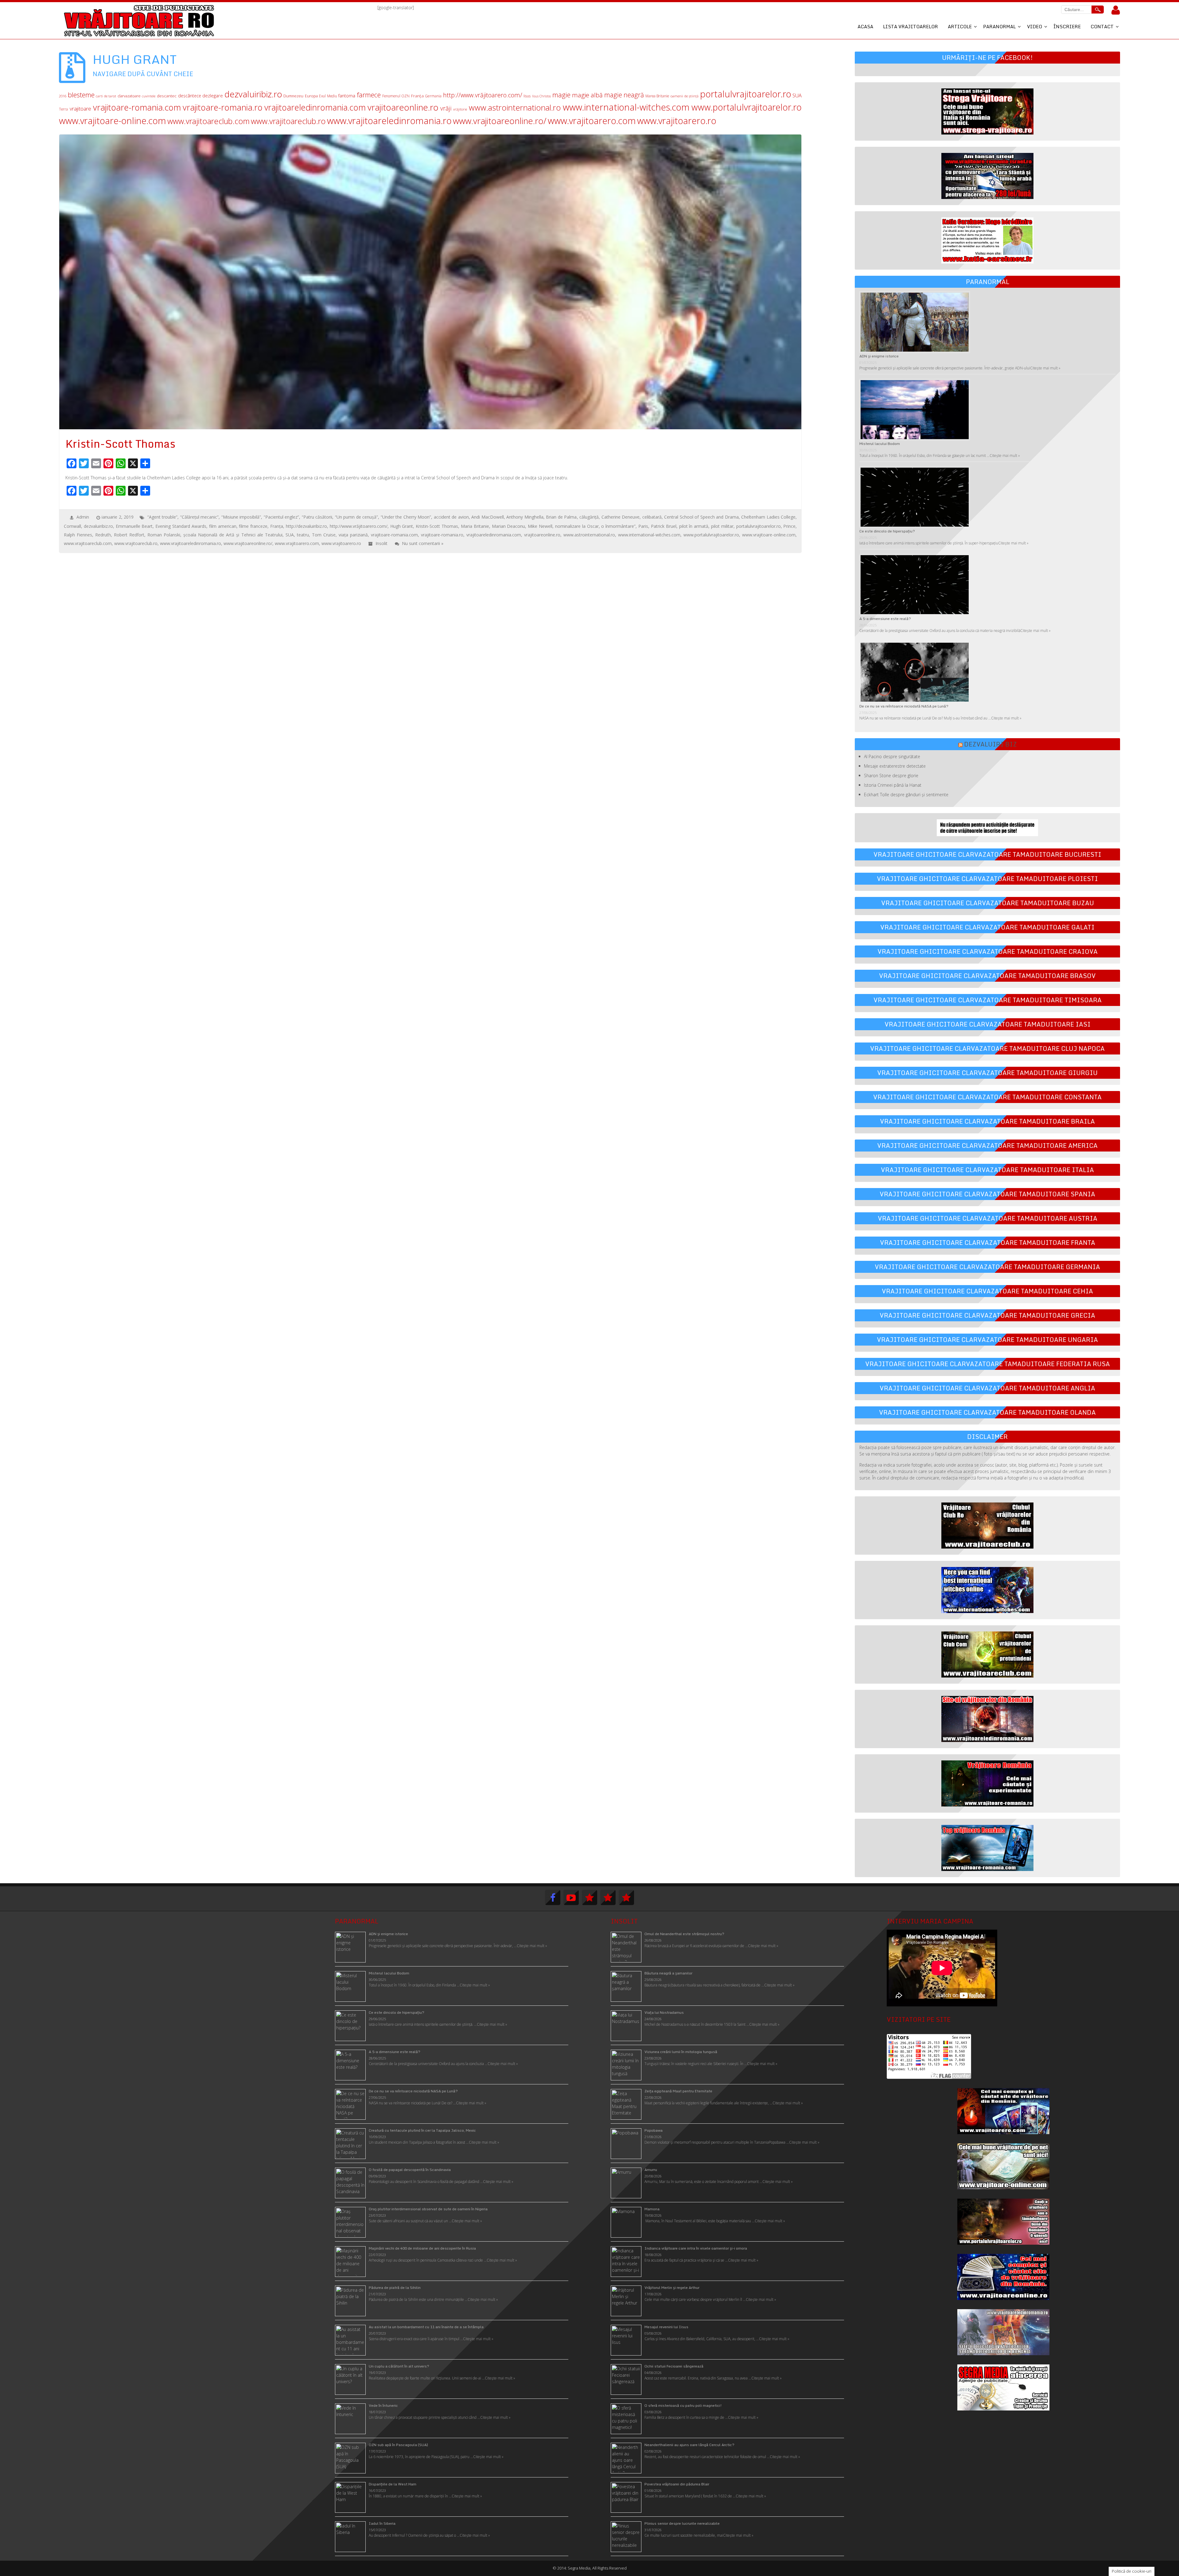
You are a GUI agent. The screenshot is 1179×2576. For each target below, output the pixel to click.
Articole (960, 26)
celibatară (652, 517)
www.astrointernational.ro (515, 108)
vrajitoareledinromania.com (315, 107)
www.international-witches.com (626, 107)
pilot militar (722, 526)
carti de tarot (106, 96)
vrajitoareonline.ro (403, 107)
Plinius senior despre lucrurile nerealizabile (682, 2523)
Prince (789, 526)
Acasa (865, 26)
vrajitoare (80, 109)
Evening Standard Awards (181, 526)
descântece (190, 96)
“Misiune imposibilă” (241, 517)
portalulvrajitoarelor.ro (746, 94)
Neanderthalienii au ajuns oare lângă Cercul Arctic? (689, 2445)
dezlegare (213, 96)
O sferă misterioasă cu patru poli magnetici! (683, 2405)
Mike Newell (540, 526)
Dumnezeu (293, 96)
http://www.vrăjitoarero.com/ (483, 95)
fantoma (347, 96)
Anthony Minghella (525, 517)
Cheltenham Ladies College (768, 517)
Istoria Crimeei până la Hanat (893, 785)
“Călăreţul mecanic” (200, 517)
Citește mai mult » (1045, 368)
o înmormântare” (618, 526)
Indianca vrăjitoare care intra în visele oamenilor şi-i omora (696, 2248)
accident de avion (451, 517)
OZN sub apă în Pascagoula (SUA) (398, 2445)
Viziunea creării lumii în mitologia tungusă (681, 2052)
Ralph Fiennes (78, 535)
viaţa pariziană (353, 535)
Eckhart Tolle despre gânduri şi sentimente (906, 795)
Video (1035, 26)
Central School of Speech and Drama (701, 517)
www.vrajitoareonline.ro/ (500, 121)
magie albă (588, 95)
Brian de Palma (561, 517)
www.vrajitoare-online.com (113, 121)
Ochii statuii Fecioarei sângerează (674, 2366)
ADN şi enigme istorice (879, 356)
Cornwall (72, 526)
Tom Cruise (324, 535)
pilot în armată (694, 526)
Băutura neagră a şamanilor (668, 1973)
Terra (63, 109)
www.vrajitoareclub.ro (288, 121)
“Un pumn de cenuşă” (357, 517)
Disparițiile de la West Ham (393, 2484)
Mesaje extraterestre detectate (895, 766)
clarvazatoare (129, 96)
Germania (433, 96)
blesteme (81, 95)
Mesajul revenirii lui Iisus (666, 2327)
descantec (167, 96)
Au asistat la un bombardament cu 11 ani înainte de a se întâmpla (426, 2327)
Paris (643, 526)
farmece (369, 95)
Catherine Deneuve (621, 517)
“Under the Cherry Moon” (406, 517)
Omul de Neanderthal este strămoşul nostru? (684, 1934)
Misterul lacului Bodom (880, 444)
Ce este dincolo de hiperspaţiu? (887, 531)
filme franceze (253, 526)
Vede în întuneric (383, 2405)
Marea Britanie (657, 96)
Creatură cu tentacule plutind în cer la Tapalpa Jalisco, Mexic (422, 2130)
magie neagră (624, 95)
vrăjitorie (460, 109)
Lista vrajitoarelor (911, 26)
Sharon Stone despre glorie (891, 776)
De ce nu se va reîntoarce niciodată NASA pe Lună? (904, 706)
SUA (797, 95)
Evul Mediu (328, 96)
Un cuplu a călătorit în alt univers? (399, 2366)
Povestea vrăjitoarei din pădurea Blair (677, 2484)
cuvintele (149, 96)
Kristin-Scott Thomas (437, 526)
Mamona (652, 2209)
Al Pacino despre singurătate (892, 756)
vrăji (446, 108)
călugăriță (589, 517)
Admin (83, 517)
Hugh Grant (402, 526)
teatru (303, 535)
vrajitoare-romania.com (137, 107)
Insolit (381, 543)
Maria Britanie (475, 526)
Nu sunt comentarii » (423, 543)
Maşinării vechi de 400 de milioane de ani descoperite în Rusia (422, 2248)
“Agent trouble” (163, 517)
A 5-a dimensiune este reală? (885, 619)
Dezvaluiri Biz (990, 744)
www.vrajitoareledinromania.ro (389, 121)
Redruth (103, 535)
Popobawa (654, 2130)
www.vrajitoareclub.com (208, 121)
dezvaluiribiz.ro (253, 94)
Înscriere (1067, 26)
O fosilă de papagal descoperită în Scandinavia (410, 2170)
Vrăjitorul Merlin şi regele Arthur (672, 2288)
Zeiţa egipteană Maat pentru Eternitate (678, 2091)
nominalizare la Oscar (577, 526)
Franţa (417, 96)
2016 (63, 96)
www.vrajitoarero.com (592, 121)
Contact (1102, 26)
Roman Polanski (164, 535)
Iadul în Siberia (382, 2523)
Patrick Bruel (664, 526)
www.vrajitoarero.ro (677, 121)
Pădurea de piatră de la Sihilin (395, 2288)
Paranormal (999, 26)
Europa (311, 96)
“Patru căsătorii (317, 517)
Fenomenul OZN (396, 96)
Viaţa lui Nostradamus (664, 2012)
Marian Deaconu (509, 526)
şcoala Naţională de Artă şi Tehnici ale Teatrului (233, 535)
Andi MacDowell (488, 517)
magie (561, 95)
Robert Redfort (129, 535)
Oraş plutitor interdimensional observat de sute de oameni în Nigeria (428, 2209)
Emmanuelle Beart (134, 526)
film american (223, 526)
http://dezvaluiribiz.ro (306, 526)
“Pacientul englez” (282, 517)
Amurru (651, 2170)
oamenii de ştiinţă (685, 96)
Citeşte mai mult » (763, 1946)
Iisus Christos (542, 96)
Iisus (527, 96)
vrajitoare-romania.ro (223, 107)
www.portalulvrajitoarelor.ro (747, 107)
